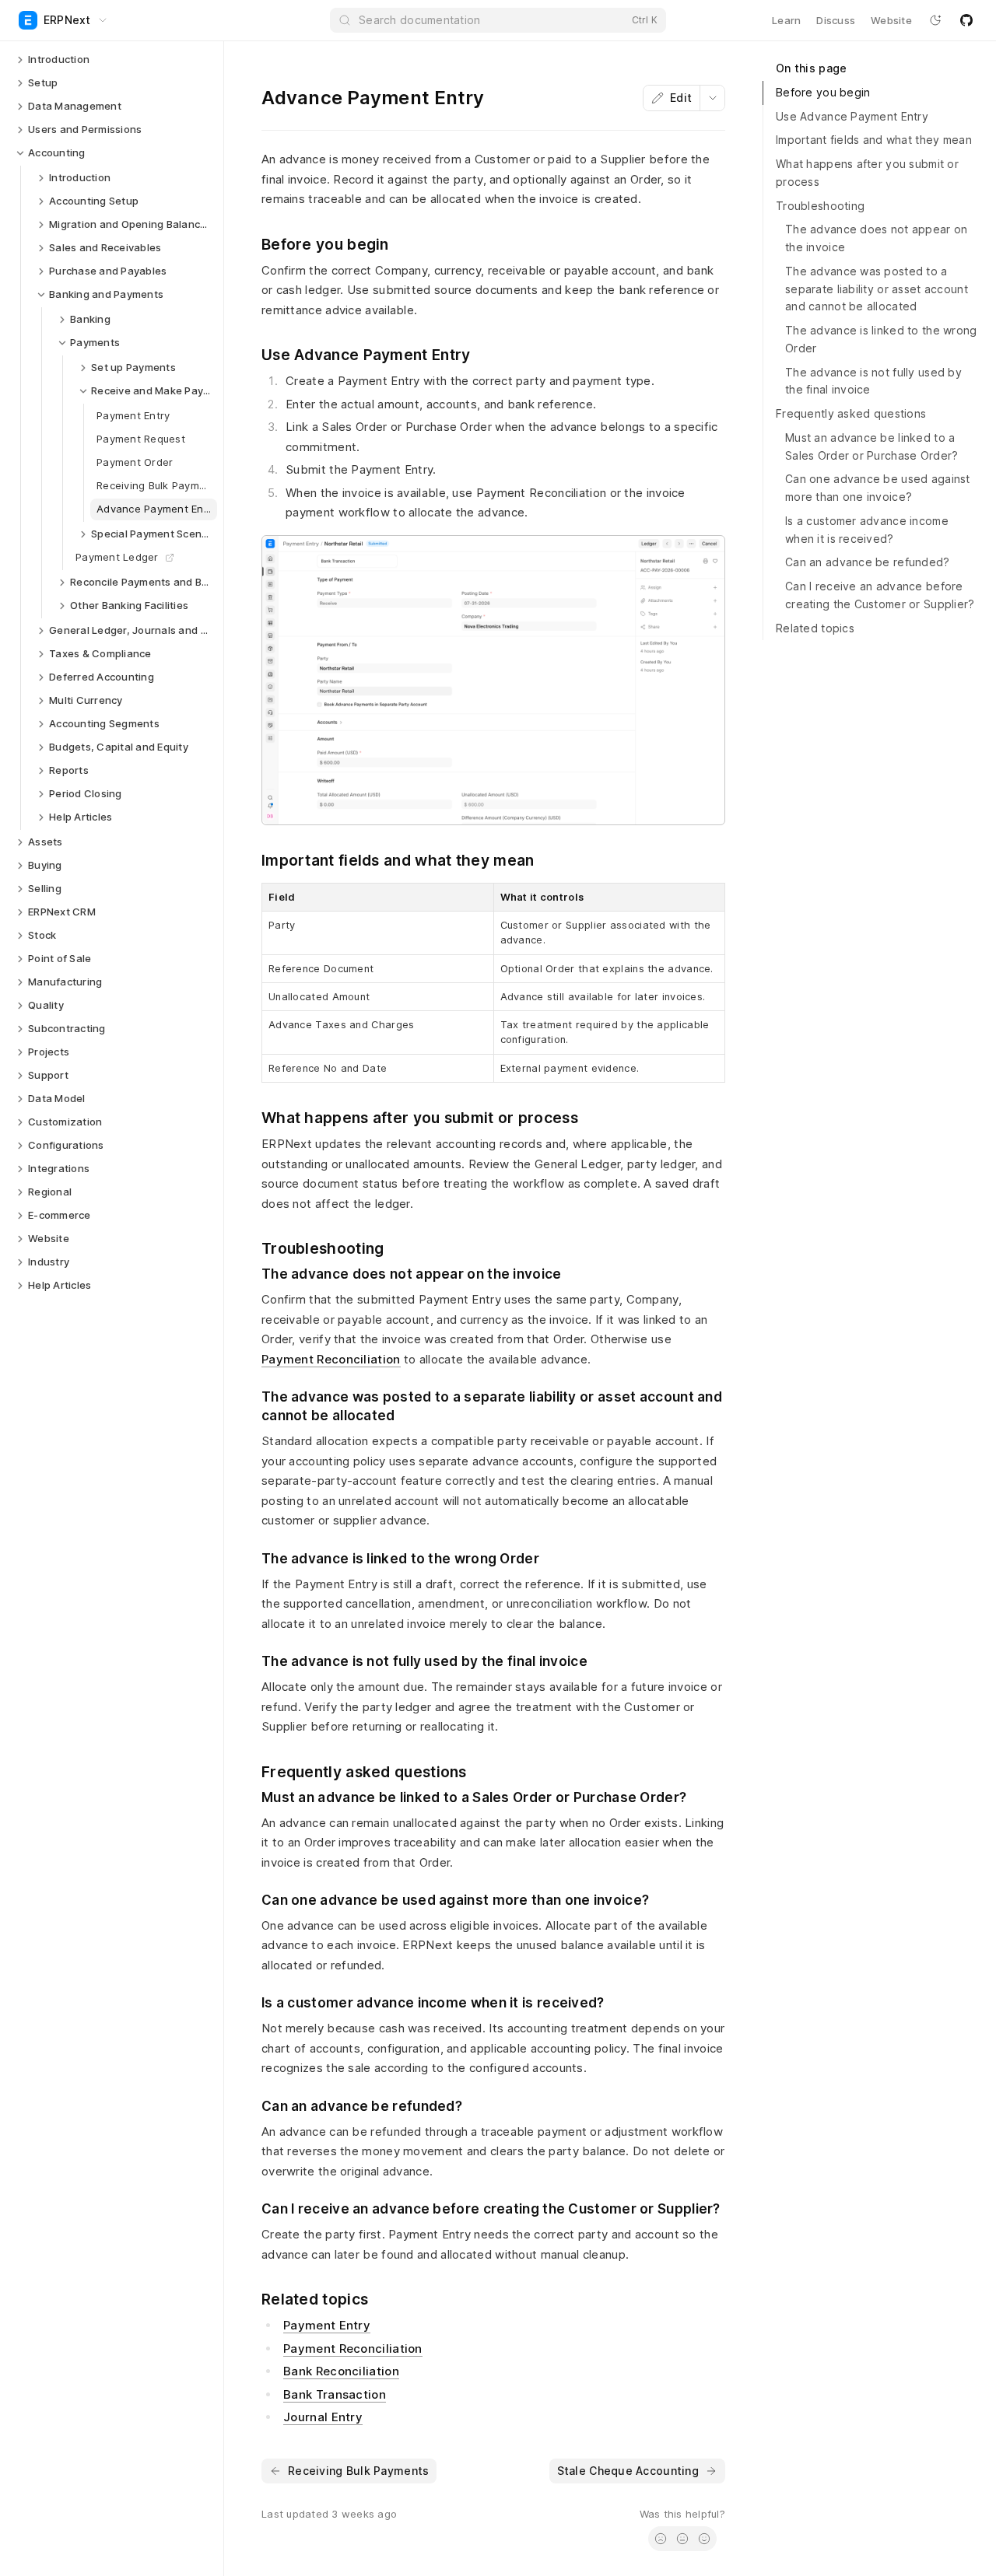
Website (891, 20)
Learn (786, 20)
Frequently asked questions (851, 413)
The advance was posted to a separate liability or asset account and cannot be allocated (877, 289)
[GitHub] (966, 20)
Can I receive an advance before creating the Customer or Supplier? (880, 595)
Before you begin (823, 92)
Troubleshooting (820, 206)
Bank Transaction (335, 2394)
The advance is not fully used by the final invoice (873, 381)
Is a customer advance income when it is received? (867, 530)
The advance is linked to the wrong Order (881, 339)
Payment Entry (327, 2325)
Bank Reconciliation (341, 2371)
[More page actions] (712, 98)
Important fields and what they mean (874, 140)
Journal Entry (323, 2417)
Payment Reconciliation (331, 1359)
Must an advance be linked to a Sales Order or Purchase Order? (871, 446)
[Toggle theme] (935, 20)
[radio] (661, 2539)
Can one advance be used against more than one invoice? (878, 488)
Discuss (836, 20)
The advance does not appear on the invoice (876, 238)
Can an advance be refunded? (868, 562)
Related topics (815, 628)
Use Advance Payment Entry (852, 116)
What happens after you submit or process (867, 173)
